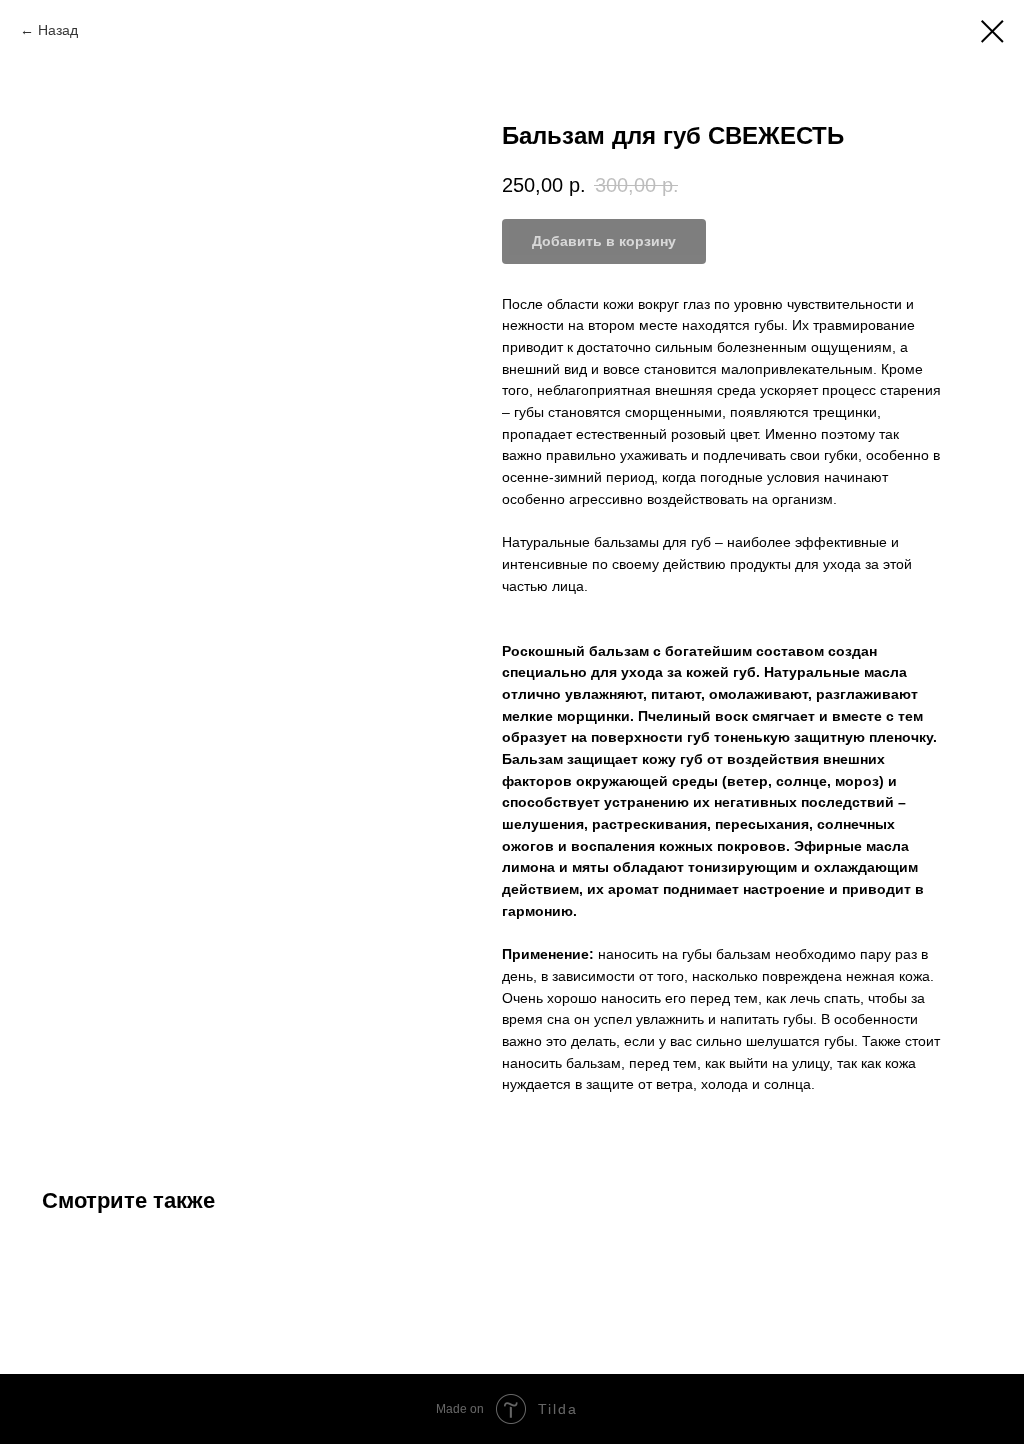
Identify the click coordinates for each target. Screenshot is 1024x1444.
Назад (58, 30)
